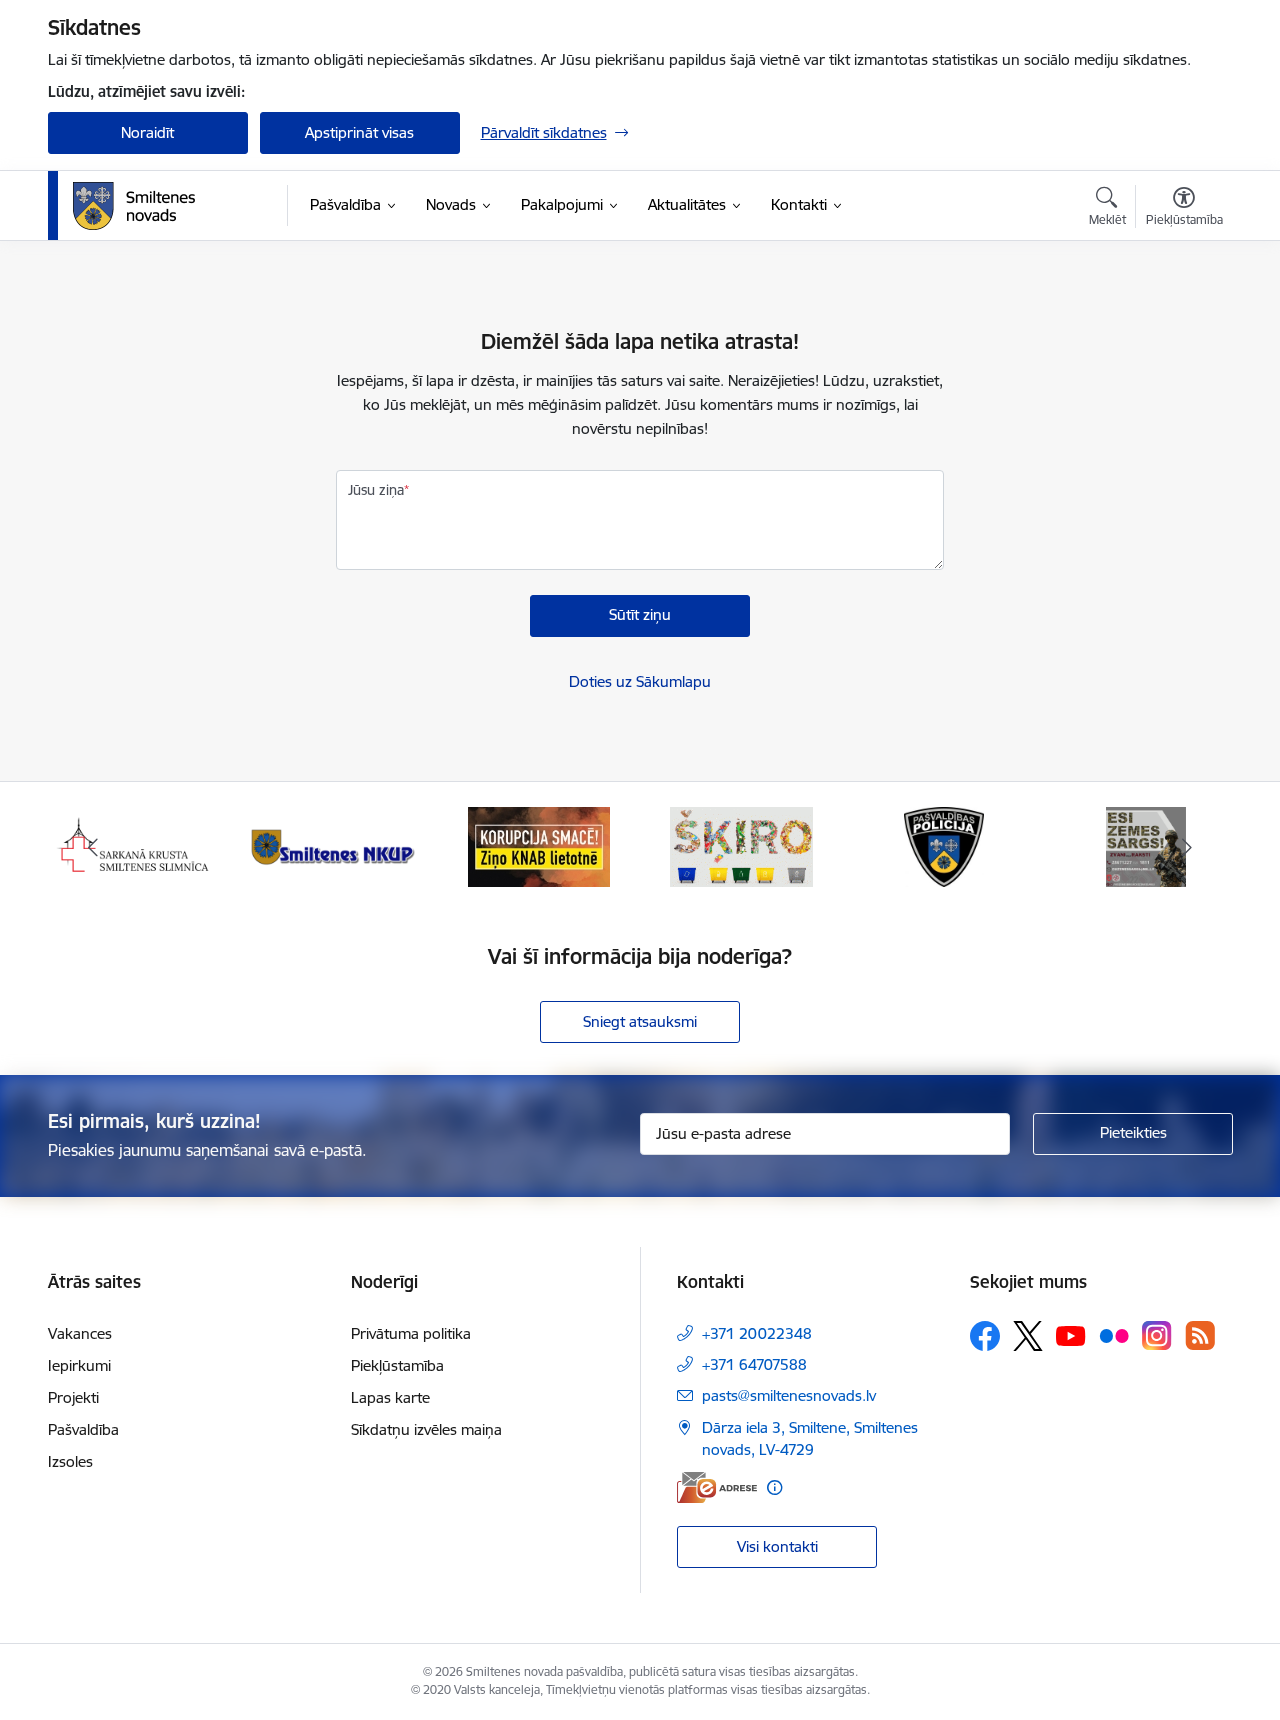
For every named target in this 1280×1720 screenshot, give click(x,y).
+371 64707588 (754, 1364)
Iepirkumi (79, 1365)
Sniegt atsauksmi (640, 1021)
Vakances (80, 1333)
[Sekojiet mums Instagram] (1157, 1335)
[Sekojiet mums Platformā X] (1028, 1336)
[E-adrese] (717, 1487)
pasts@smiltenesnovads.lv (789, 1395)
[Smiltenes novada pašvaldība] (134, 206)
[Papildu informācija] (774, 1487)
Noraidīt (147, 132)
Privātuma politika (411, 1333)
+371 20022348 (757, 1333)
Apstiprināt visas (359, 132)
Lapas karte (390, 1397)
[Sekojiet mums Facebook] (985, 1336)
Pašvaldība (83, 1429)
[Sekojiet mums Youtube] (1071, 1335)
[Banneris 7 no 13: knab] (539, 845)
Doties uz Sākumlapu (640, 681)
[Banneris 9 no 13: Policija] (944, 845)
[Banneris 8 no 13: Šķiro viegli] (741, 845)
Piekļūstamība (397, 1365)
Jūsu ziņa (376, 490)
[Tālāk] (1187, 847)
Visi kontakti (777, 1546)
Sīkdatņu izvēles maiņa (426, 1429)
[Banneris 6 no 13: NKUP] (336, 845)
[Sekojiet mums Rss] (1200, 1335)
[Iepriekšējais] (94, 847)
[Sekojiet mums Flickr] (1114, 1335)
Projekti (73, 1397)
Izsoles (70, 1461)
